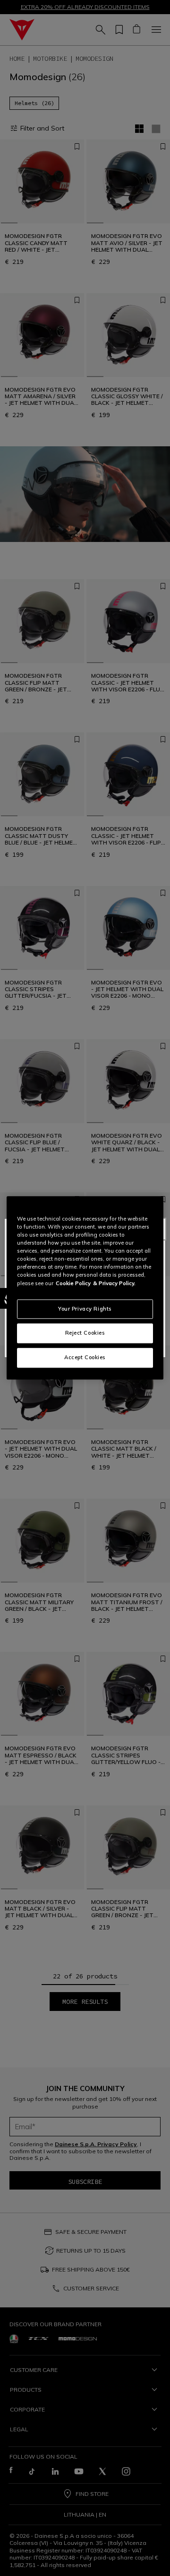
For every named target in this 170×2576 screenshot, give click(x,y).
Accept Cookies (85, 1358)
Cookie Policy (73, 1283)
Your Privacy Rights (85, 1309)
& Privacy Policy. (114, 1283)
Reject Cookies (85, 1333)
